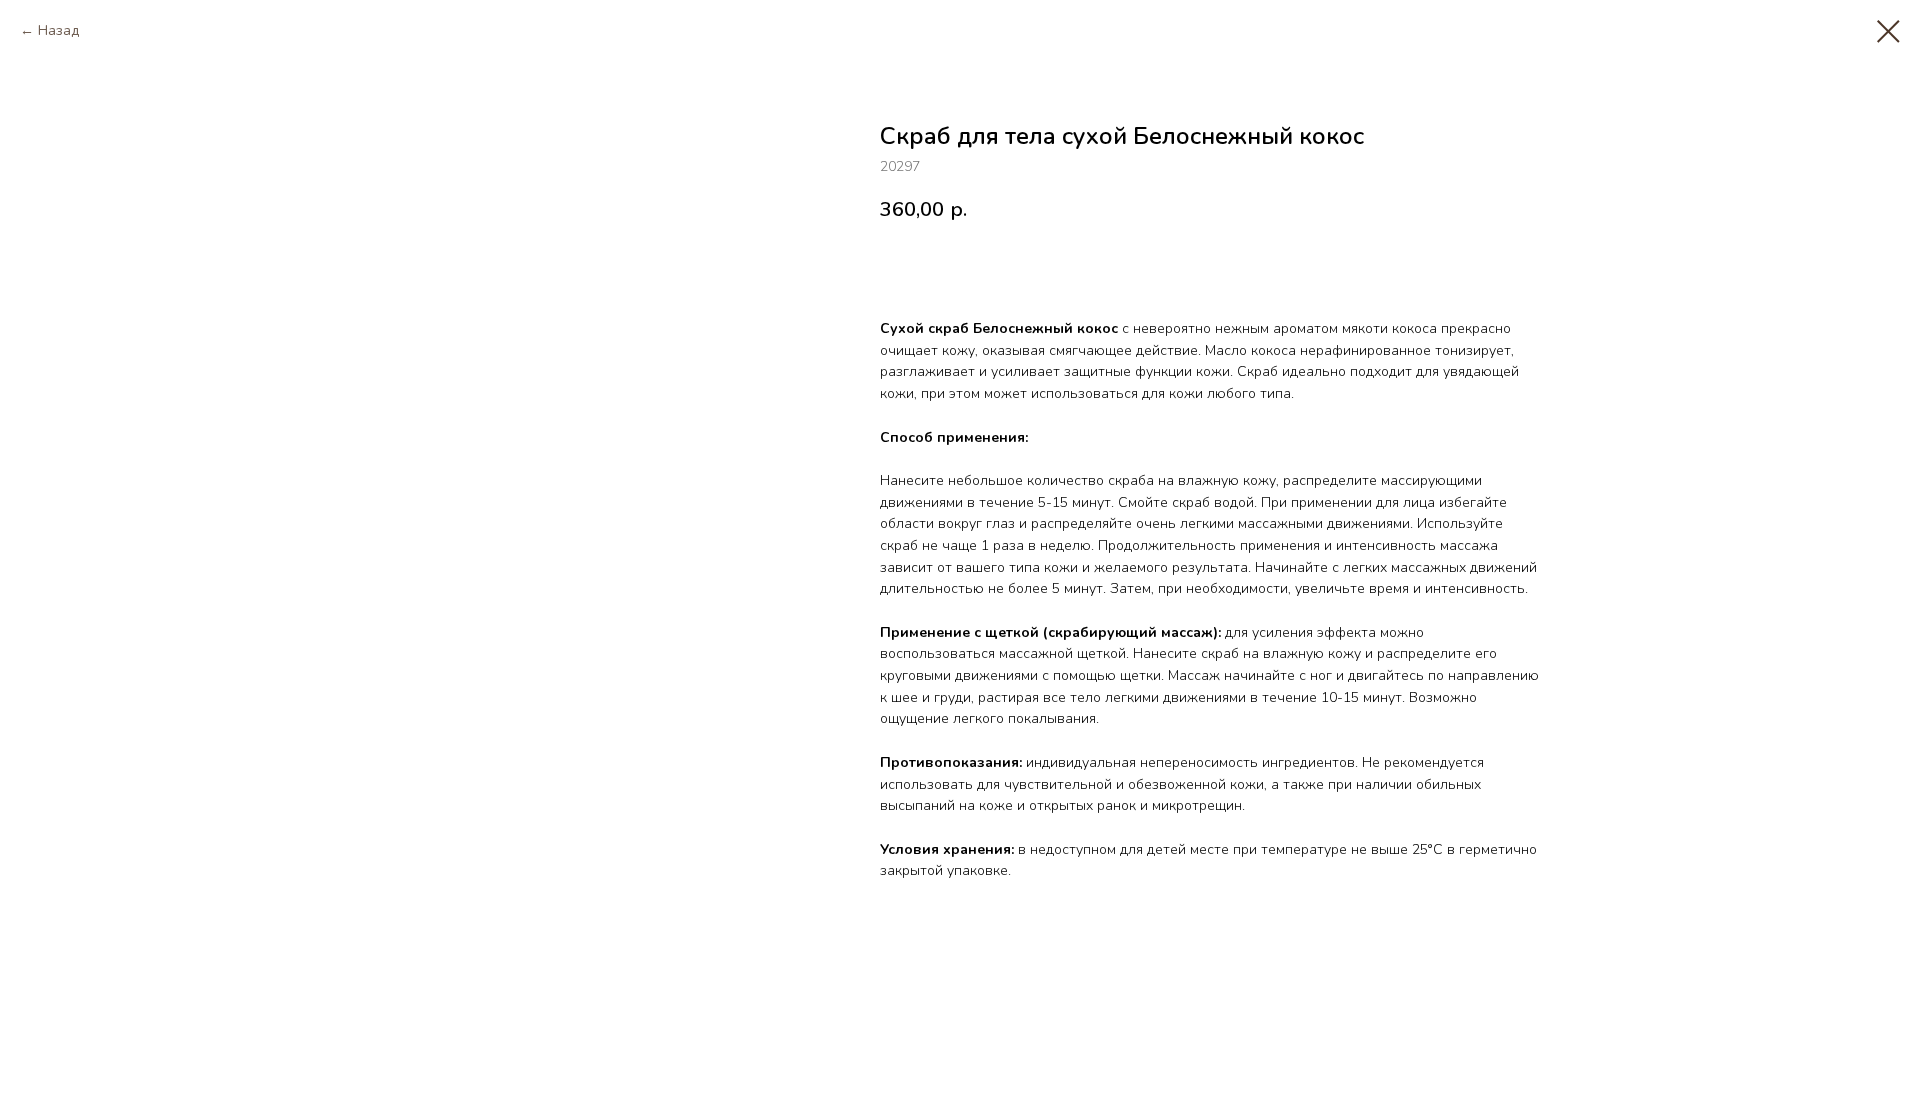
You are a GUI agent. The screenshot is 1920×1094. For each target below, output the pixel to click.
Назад (58, 30)
